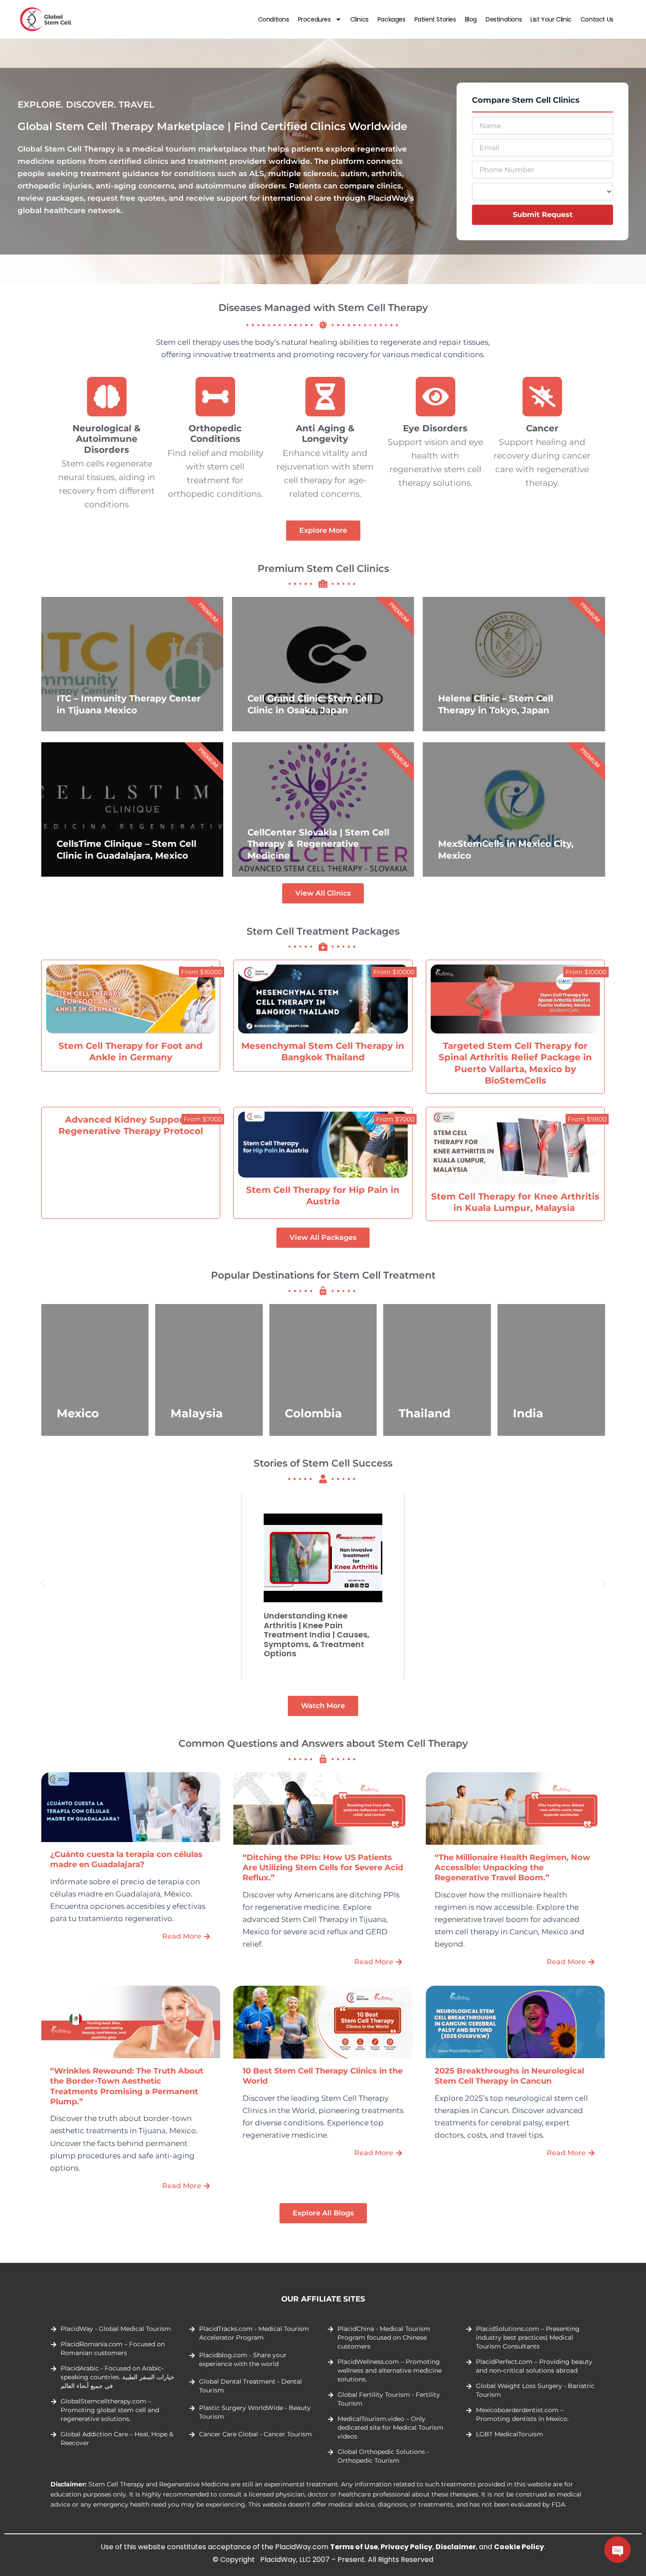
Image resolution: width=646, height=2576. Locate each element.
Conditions (274, 19)
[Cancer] (542, 397)
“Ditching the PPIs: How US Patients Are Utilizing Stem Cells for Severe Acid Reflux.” (323, 1868)
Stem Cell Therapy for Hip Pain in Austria (323, 1196)
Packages (392, 19)
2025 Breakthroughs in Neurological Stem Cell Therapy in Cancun (509, 2076)
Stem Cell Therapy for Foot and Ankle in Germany (131, 1051)
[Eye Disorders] (436, 397)
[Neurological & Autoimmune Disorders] (107, 397)
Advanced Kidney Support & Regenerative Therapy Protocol (131, 1125)
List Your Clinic (551, 19)
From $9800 (587, 1119)
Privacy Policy (406, 2547)
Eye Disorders (435, 428)
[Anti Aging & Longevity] (325, 397)
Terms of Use (354, 2547)
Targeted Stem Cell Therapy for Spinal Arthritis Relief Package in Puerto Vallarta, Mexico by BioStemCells (515, 1063)
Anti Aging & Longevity (325, 433)
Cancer (542, 428)
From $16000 (201, 972)
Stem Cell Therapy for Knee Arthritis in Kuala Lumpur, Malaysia (515, 1202)
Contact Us (597, 19)
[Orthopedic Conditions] (215, 397)
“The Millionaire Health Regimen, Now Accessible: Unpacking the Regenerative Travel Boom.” (512, 1868)
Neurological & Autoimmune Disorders (107, 439)
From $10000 (394, 972)
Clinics (359, 19)
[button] (42, 1583)
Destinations (504, 19)
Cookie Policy (519, 2547)
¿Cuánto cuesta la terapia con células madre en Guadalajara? (126, 1859)
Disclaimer (456, 2547)
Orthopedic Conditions (216, 433)
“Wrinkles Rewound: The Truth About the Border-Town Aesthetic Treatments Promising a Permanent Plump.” (127, 2086)
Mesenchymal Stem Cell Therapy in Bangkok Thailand (323, 1051)
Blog (471, 19)
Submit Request (543, 215)
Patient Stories (435, 19)
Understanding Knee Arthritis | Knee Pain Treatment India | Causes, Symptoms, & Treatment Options (317, 1635)
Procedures (314, 19)
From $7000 (203, 1119)
